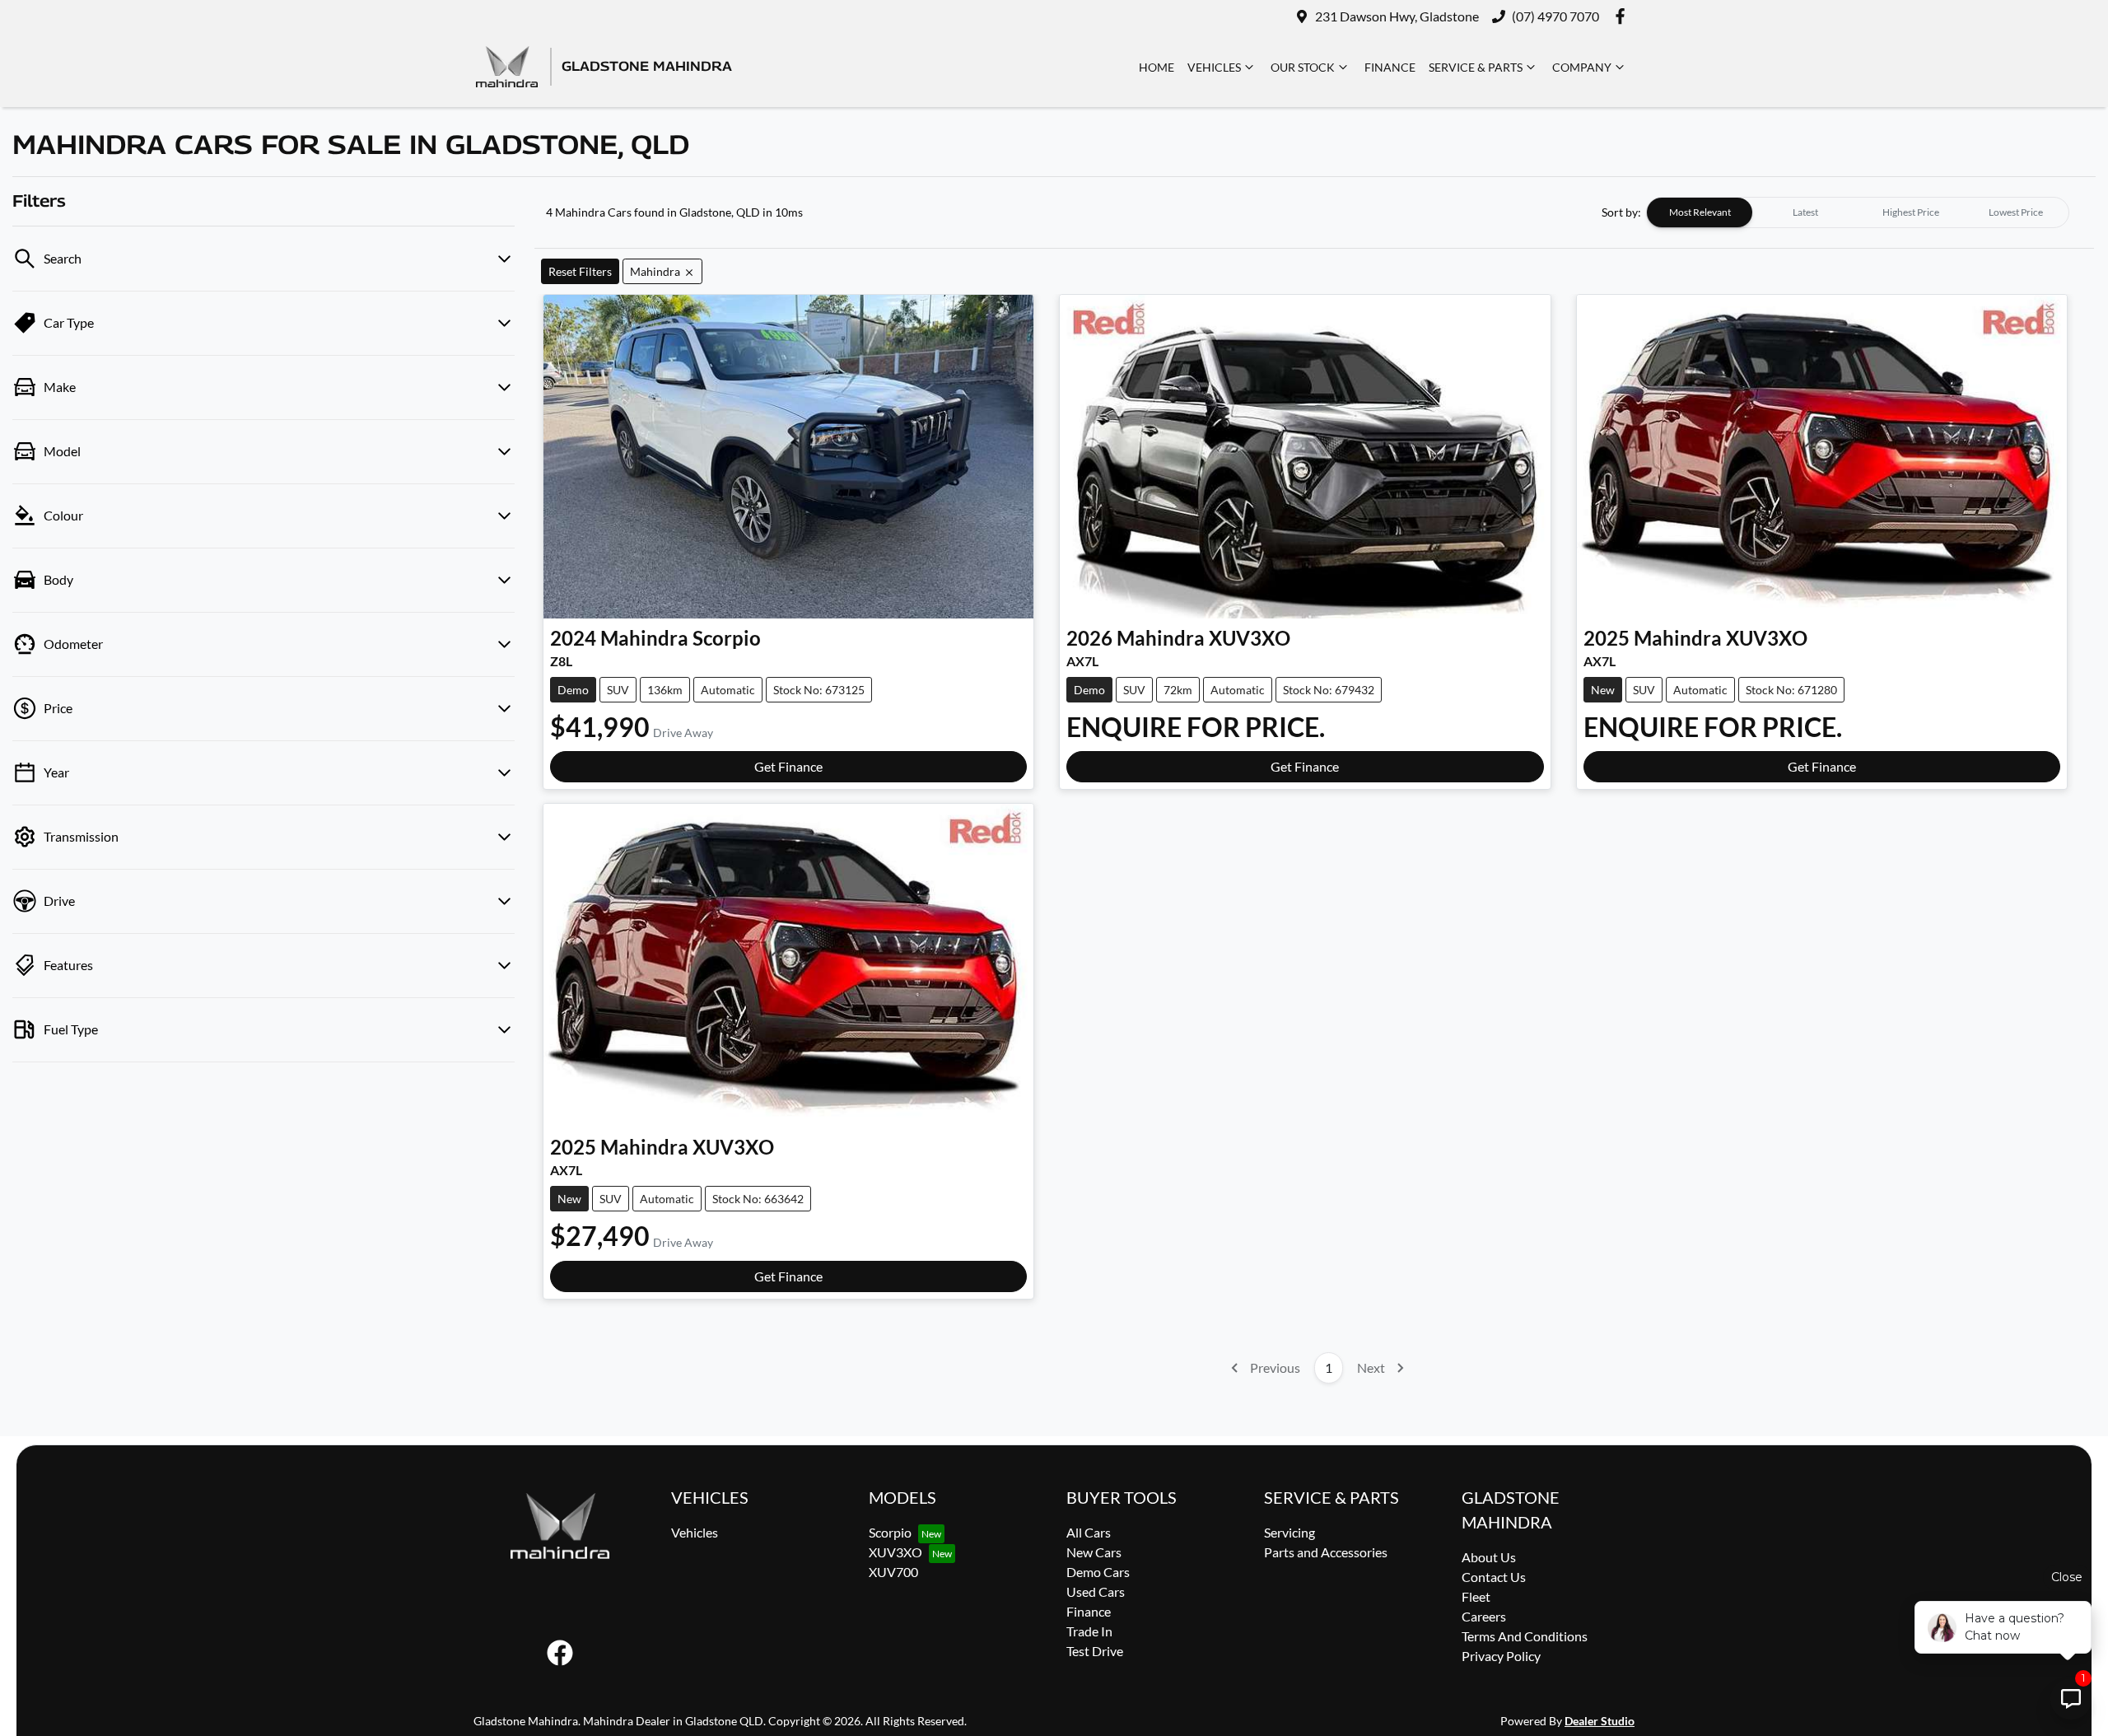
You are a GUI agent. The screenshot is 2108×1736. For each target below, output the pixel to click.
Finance (1390, 67)
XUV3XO (895, 1552)
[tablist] (1858, 212)
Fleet (1476, 1596)
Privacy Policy (1501, 1656)
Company (1582, 67)
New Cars (1094, 1552)
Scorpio (890, 1532)
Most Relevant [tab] (1700, 212)
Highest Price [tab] (1911, 212)
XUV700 (893, 1572)
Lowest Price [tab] (2016, 212)
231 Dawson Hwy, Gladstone (1397, 16)
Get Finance (788, 766)
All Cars (1089, 1532)
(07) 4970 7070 (1555, 16)
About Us (1489, 1557)
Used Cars (1096, 1591)
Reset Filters (580, 271)
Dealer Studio (1600, 1721)
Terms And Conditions (1525, 1636)
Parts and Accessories (1326, 1552)
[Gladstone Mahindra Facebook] (1623, 16)
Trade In (1089, 1631)
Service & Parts (1476, 67)
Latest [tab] (1805, 212)
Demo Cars (1098, 1572)
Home (1157, 67)
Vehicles (1214, 67)
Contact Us (1494, 1577)
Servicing (1290, 1532)
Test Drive (1095, 1651)
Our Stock (1303, 67)
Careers (1484, 1616)
